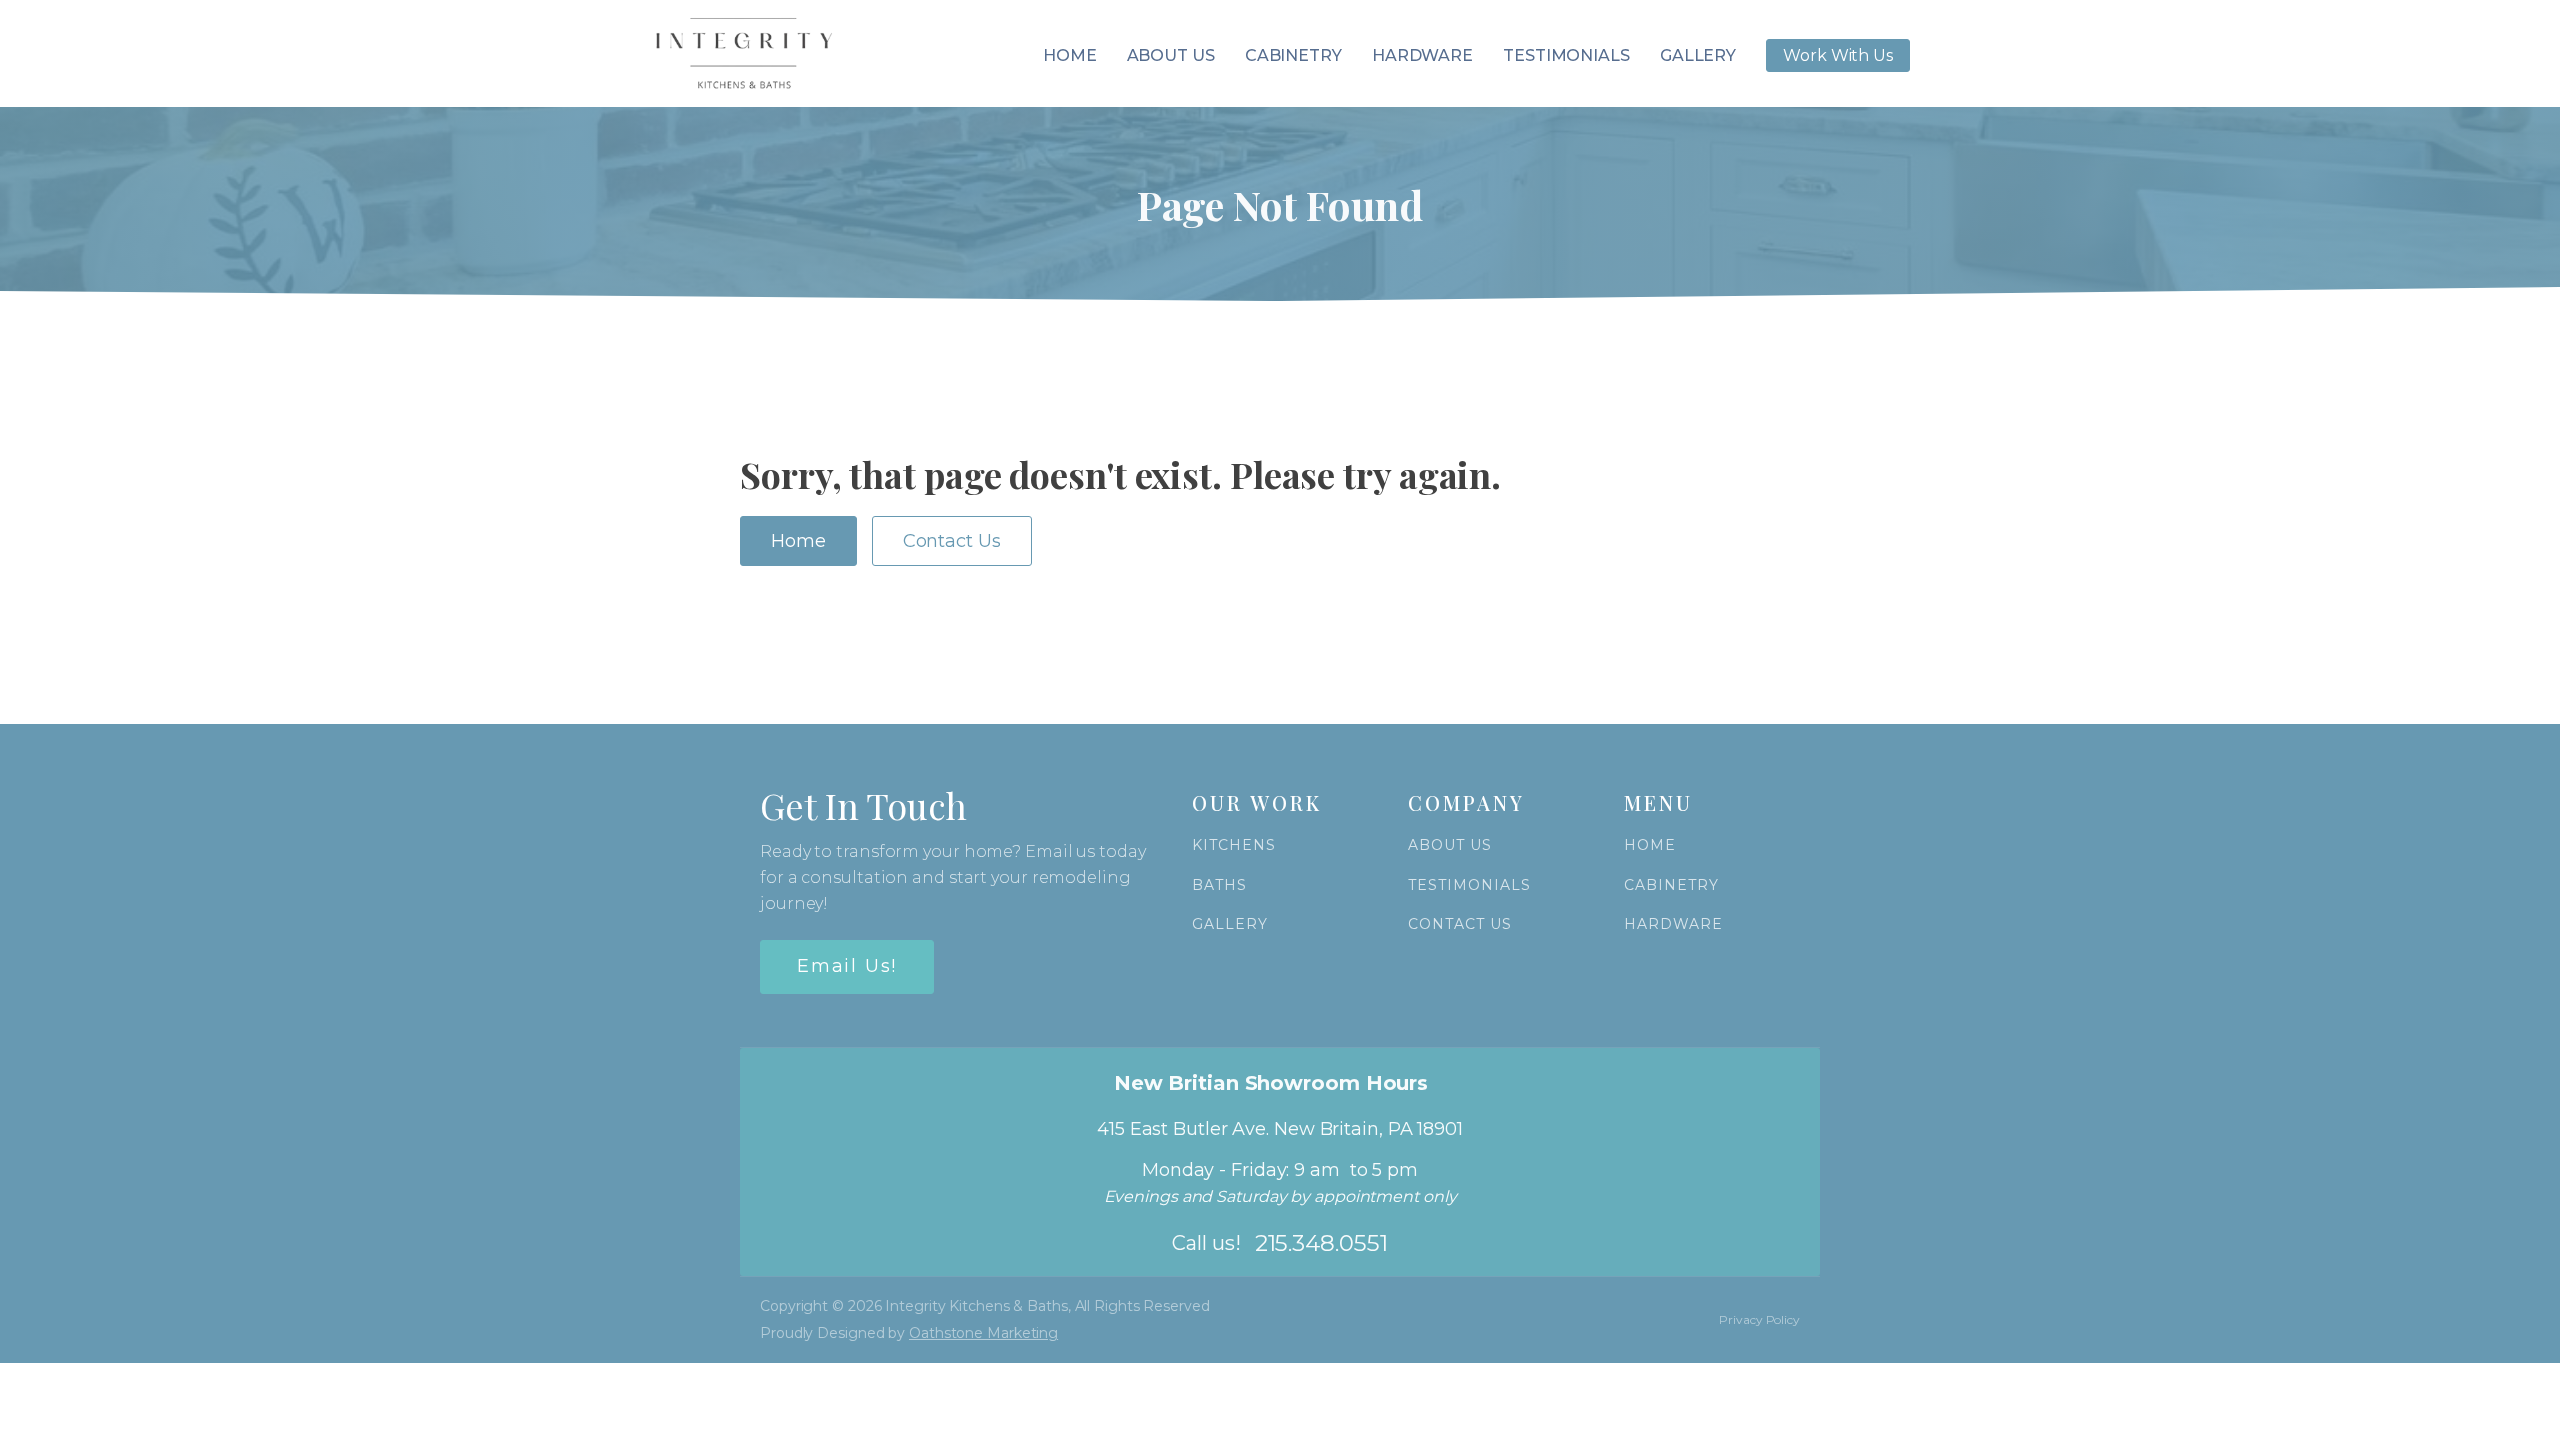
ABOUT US (1450, 845)
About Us (1171, 55)
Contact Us (952, 541)
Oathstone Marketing (983, 1333)
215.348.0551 (1321, 1243)
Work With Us (1838, 55)
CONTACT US (1460, 924)
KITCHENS (1234, 845)
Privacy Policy (1759, 1319)
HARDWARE (1673, 924)
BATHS (1219, 885)
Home (1070, 55)
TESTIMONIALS (1469, 885)
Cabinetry (1293, 55)
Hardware (1422, 55)
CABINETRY (1671, 885)
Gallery (1698, 55)
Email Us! (847, 966)
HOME (1650, 845)
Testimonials (1566, 55)
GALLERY (1230, 924)
